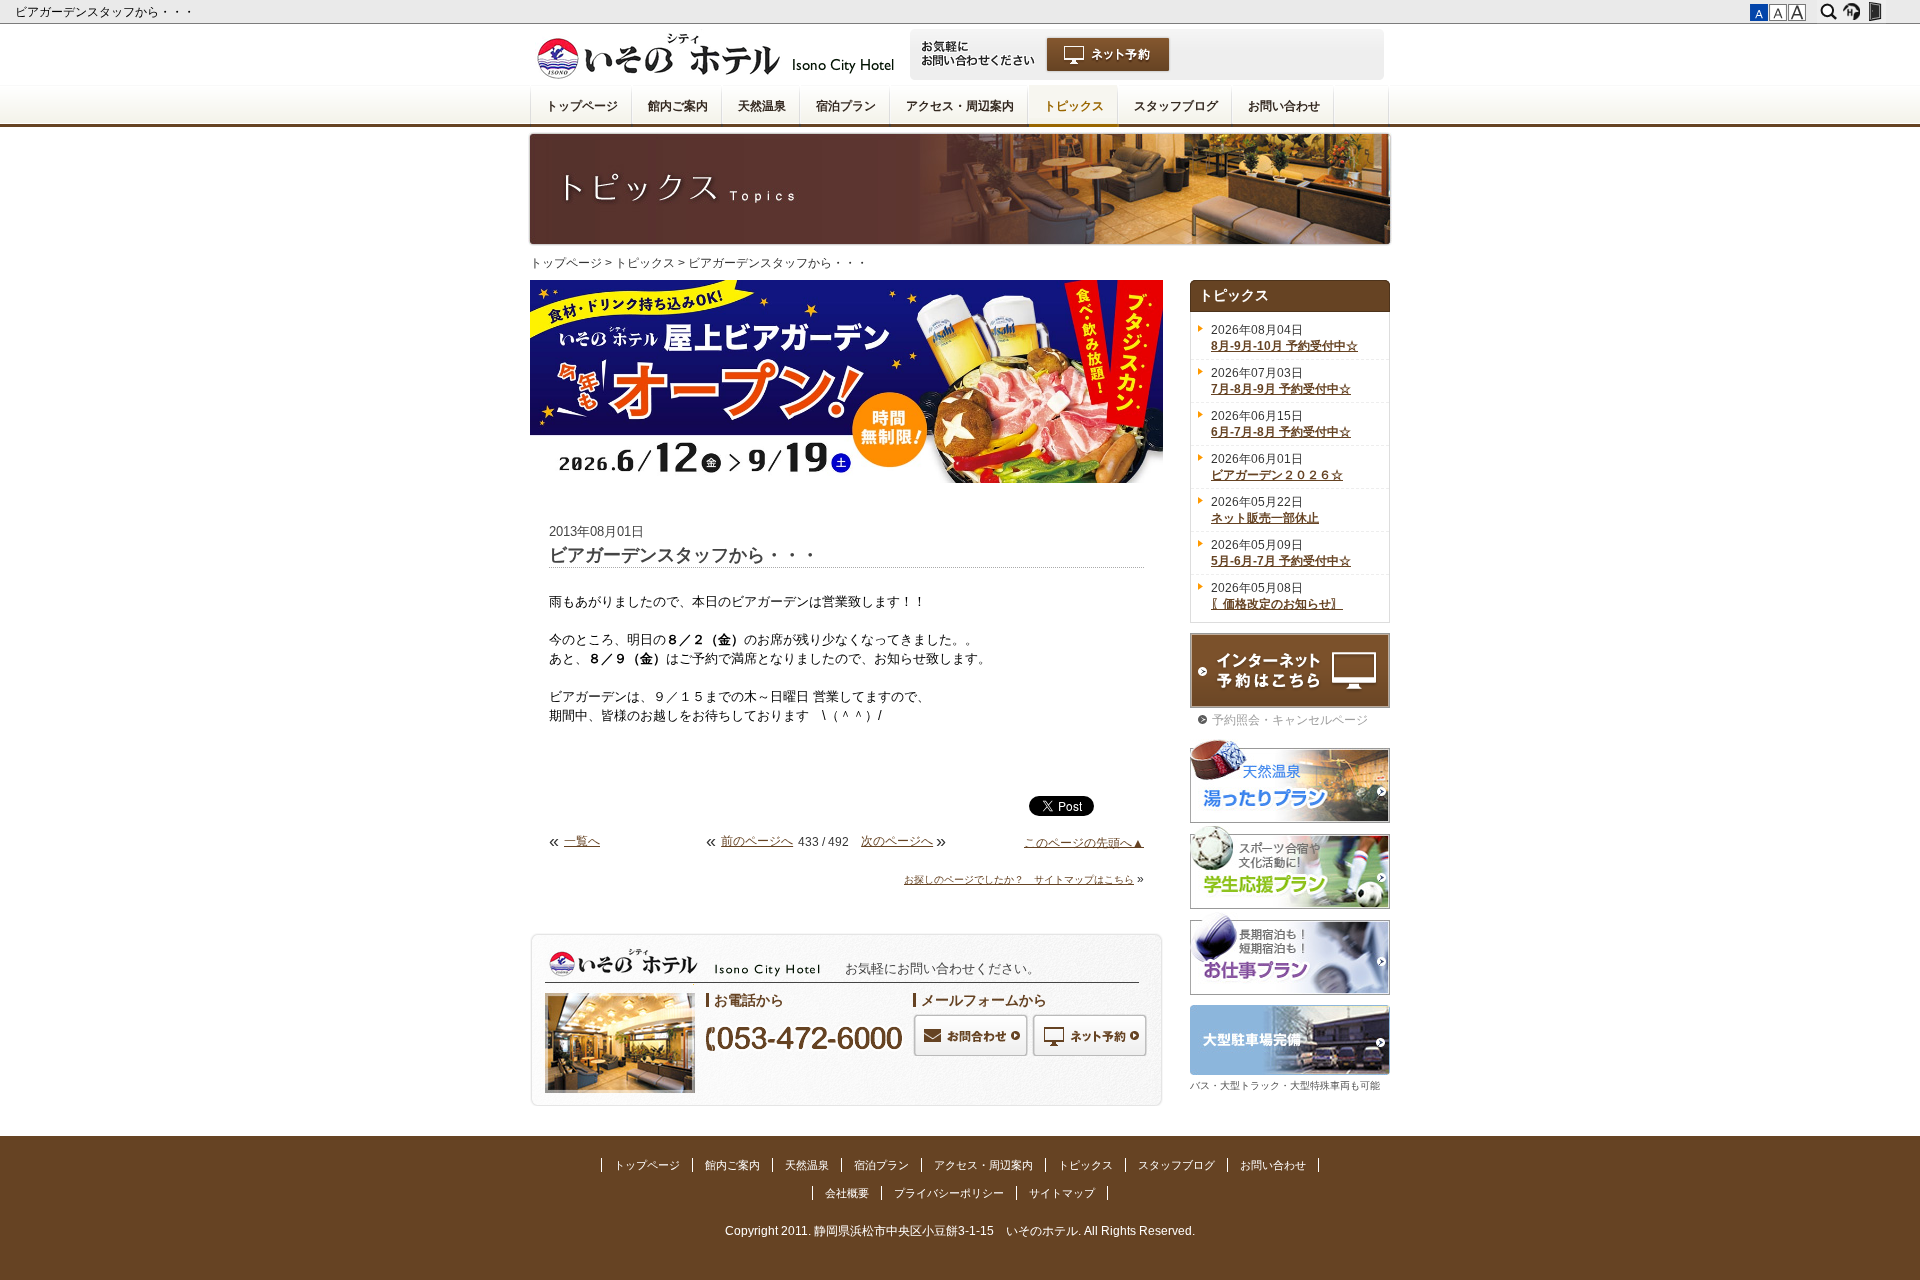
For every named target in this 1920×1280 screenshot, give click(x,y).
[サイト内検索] (1828, 12)
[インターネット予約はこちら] (1290, 670)
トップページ (582, 106)
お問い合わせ (1284, 106)
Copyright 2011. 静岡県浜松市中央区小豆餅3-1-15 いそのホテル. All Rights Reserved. (960, 1231)
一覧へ (582, 841)
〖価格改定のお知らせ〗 (1277, 604)
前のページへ (757, 841)
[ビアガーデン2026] (846, 381)
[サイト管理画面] (1874, 12)
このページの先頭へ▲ (1084, 842)
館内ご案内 (678, 106)
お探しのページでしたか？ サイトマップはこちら (1019, 879)
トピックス (1074, 106)
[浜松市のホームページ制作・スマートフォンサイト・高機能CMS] (1851, 12)
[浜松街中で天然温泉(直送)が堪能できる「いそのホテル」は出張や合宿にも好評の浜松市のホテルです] (960, 54)
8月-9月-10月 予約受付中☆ (1284, 346)
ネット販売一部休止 (1265, 518)
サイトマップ (1062, 1193)
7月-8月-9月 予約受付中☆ (1281, 389)
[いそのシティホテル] (722, 54)
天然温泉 (762, 106)
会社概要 (847, 1193)
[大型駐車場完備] (1290, 1040)
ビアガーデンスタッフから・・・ (106, 12)
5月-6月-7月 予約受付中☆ (1281, 561)
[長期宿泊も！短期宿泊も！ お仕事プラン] (1290, 953)
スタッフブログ (1176, 106)
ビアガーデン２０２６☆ (1277, 475)
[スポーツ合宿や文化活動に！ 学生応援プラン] (1290, 867)
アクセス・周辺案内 (960, 106)
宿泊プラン (846, 106)
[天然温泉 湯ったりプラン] (1290, 781)
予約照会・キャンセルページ (1290, 720)
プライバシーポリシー (949, 1193)
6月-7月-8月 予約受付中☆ (1281, 432)
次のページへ (897, 841)
